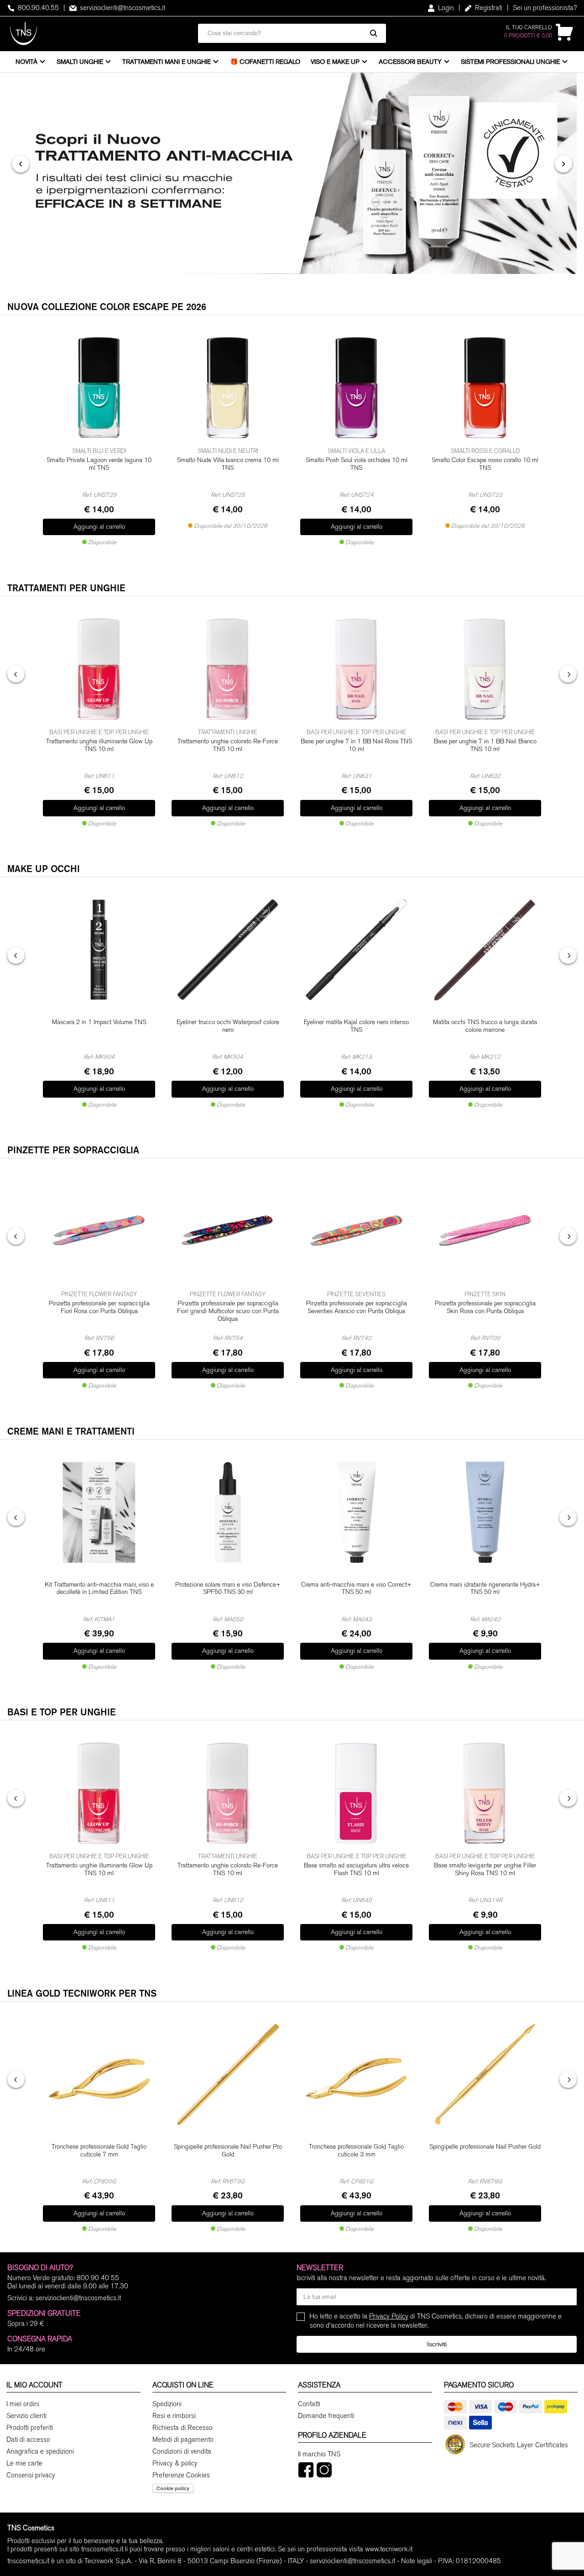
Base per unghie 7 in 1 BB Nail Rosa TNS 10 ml (356, 745)
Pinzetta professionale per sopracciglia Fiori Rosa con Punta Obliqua (99, 1307)
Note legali (417, 2561)
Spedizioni (167, 2404)
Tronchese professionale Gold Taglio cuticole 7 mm (99, 2151)
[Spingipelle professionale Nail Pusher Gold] (485, 2074)
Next (568, 674)
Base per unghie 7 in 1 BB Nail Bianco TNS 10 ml (485, 745)
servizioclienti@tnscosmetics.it (122, 8)
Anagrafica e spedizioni (40, 2451)
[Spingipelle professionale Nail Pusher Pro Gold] (228, 2074)
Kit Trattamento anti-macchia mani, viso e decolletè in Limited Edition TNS (99, 1589)
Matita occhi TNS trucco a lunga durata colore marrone (485, 1026)
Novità (26, 62)
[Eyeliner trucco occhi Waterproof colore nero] (228, 950)
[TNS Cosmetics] (23, 34)
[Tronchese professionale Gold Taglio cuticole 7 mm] (99, 2074)
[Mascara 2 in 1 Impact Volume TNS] (99, 950)
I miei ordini (23, 2404)
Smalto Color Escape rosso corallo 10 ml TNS (485, 464)
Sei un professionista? (545, 8)
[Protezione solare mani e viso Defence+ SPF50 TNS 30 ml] (228, 1512)
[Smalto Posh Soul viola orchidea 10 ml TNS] (356, 388)
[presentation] (21, 164)
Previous (16, 674)
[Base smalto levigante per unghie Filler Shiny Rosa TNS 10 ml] (485, 1793)
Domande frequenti (326, 2416)
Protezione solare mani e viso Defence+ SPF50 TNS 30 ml (228, 1589)
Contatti (309, 2404)
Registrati (488, 8)
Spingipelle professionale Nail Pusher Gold (485, 2147)
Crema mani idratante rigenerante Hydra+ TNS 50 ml (485, 1589)
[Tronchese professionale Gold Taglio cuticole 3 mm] (356, 2074)
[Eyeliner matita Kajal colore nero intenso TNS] (356, 950)
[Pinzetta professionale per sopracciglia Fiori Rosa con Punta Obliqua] (99, 1231)
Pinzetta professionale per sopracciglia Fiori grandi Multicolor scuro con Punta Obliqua (228, 1311)
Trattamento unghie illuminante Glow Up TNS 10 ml (99, 745)
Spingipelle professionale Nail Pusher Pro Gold (228, 2151)
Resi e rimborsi (174, 2416)
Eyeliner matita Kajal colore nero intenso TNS (356, 1026)
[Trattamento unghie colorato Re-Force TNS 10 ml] (228, 669)
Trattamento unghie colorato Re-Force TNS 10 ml (228, 745)
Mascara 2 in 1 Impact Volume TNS (99, 1022)
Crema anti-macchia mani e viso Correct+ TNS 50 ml (356, 1589)
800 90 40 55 (98, 2278)
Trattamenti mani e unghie (167, 62)
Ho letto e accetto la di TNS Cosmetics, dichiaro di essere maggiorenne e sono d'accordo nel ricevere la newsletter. (436, 2321)
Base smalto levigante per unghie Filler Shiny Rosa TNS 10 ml (485, 1869)
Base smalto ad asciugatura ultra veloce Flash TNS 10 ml (356, 1869)
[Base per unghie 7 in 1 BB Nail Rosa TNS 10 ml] (356, 669)
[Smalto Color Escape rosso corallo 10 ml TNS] (485, 388)
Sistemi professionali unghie (510, 62)
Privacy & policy (175, 2463)
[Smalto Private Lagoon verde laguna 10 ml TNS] (99, 388)
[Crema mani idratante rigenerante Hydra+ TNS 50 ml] (485, 1512)
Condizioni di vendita (182, 2451)
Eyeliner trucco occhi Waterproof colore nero (228, 1026)
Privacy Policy (389, 2316)
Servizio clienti (26, 2416)
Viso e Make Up (335, 62)
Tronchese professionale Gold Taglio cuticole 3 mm (356, 2151)
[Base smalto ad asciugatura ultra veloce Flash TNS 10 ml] (356, 1793)
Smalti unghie (80, 62)
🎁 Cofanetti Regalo (265, 62)
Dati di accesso (28, 2439)
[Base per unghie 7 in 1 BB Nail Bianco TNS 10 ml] (485, 669)
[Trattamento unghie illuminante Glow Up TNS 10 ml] (99, 669)
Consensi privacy (31, 2475)
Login (445, 8)
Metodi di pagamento (183, 2439)
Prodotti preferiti (30, 2428)
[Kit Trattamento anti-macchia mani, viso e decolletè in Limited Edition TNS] (99, 1512)
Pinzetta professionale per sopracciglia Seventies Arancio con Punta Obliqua (357, 1307)
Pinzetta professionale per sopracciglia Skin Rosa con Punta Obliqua (485, 1307)
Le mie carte (24, 2463)
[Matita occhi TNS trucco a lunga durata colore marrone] (485, 950)
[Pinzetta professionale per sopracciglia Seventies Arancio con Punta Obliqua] (356, 1231)
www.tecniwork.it (389, 2549)
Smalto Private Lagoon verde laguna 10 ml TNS (99, 464)
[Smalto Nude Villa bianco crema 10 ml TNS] (228, 388)
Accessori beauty (410, 62)
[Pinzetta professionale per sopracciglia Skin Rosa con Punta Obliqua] (485, 1231)
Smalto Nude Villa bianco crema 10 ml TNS (228, 464)
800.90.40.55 (37, 8)
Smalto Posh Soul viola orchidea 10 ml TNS (357, 464)
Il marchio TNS (319, 2454)
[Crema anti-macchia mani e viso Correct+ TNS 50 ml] (356, 1512)
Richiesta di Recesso (182, 2428)
